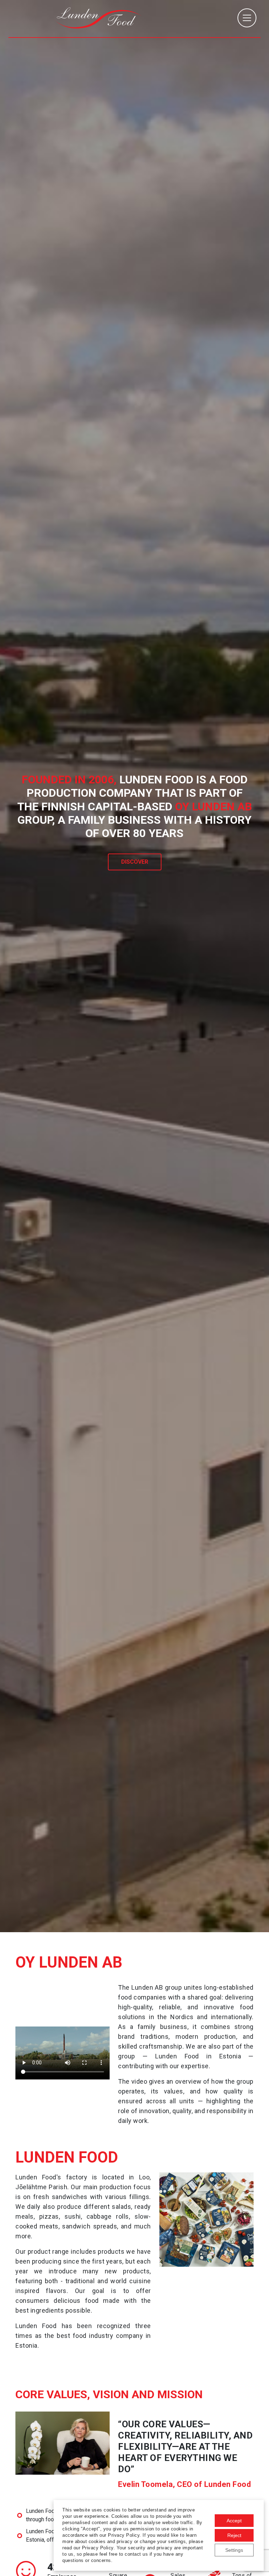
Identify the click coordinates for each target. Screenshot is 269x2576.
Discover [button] (135, 862)
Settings (234, 2550)
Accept (234, 2521)
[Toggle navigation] (247, 18)
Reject (234, 2535)
